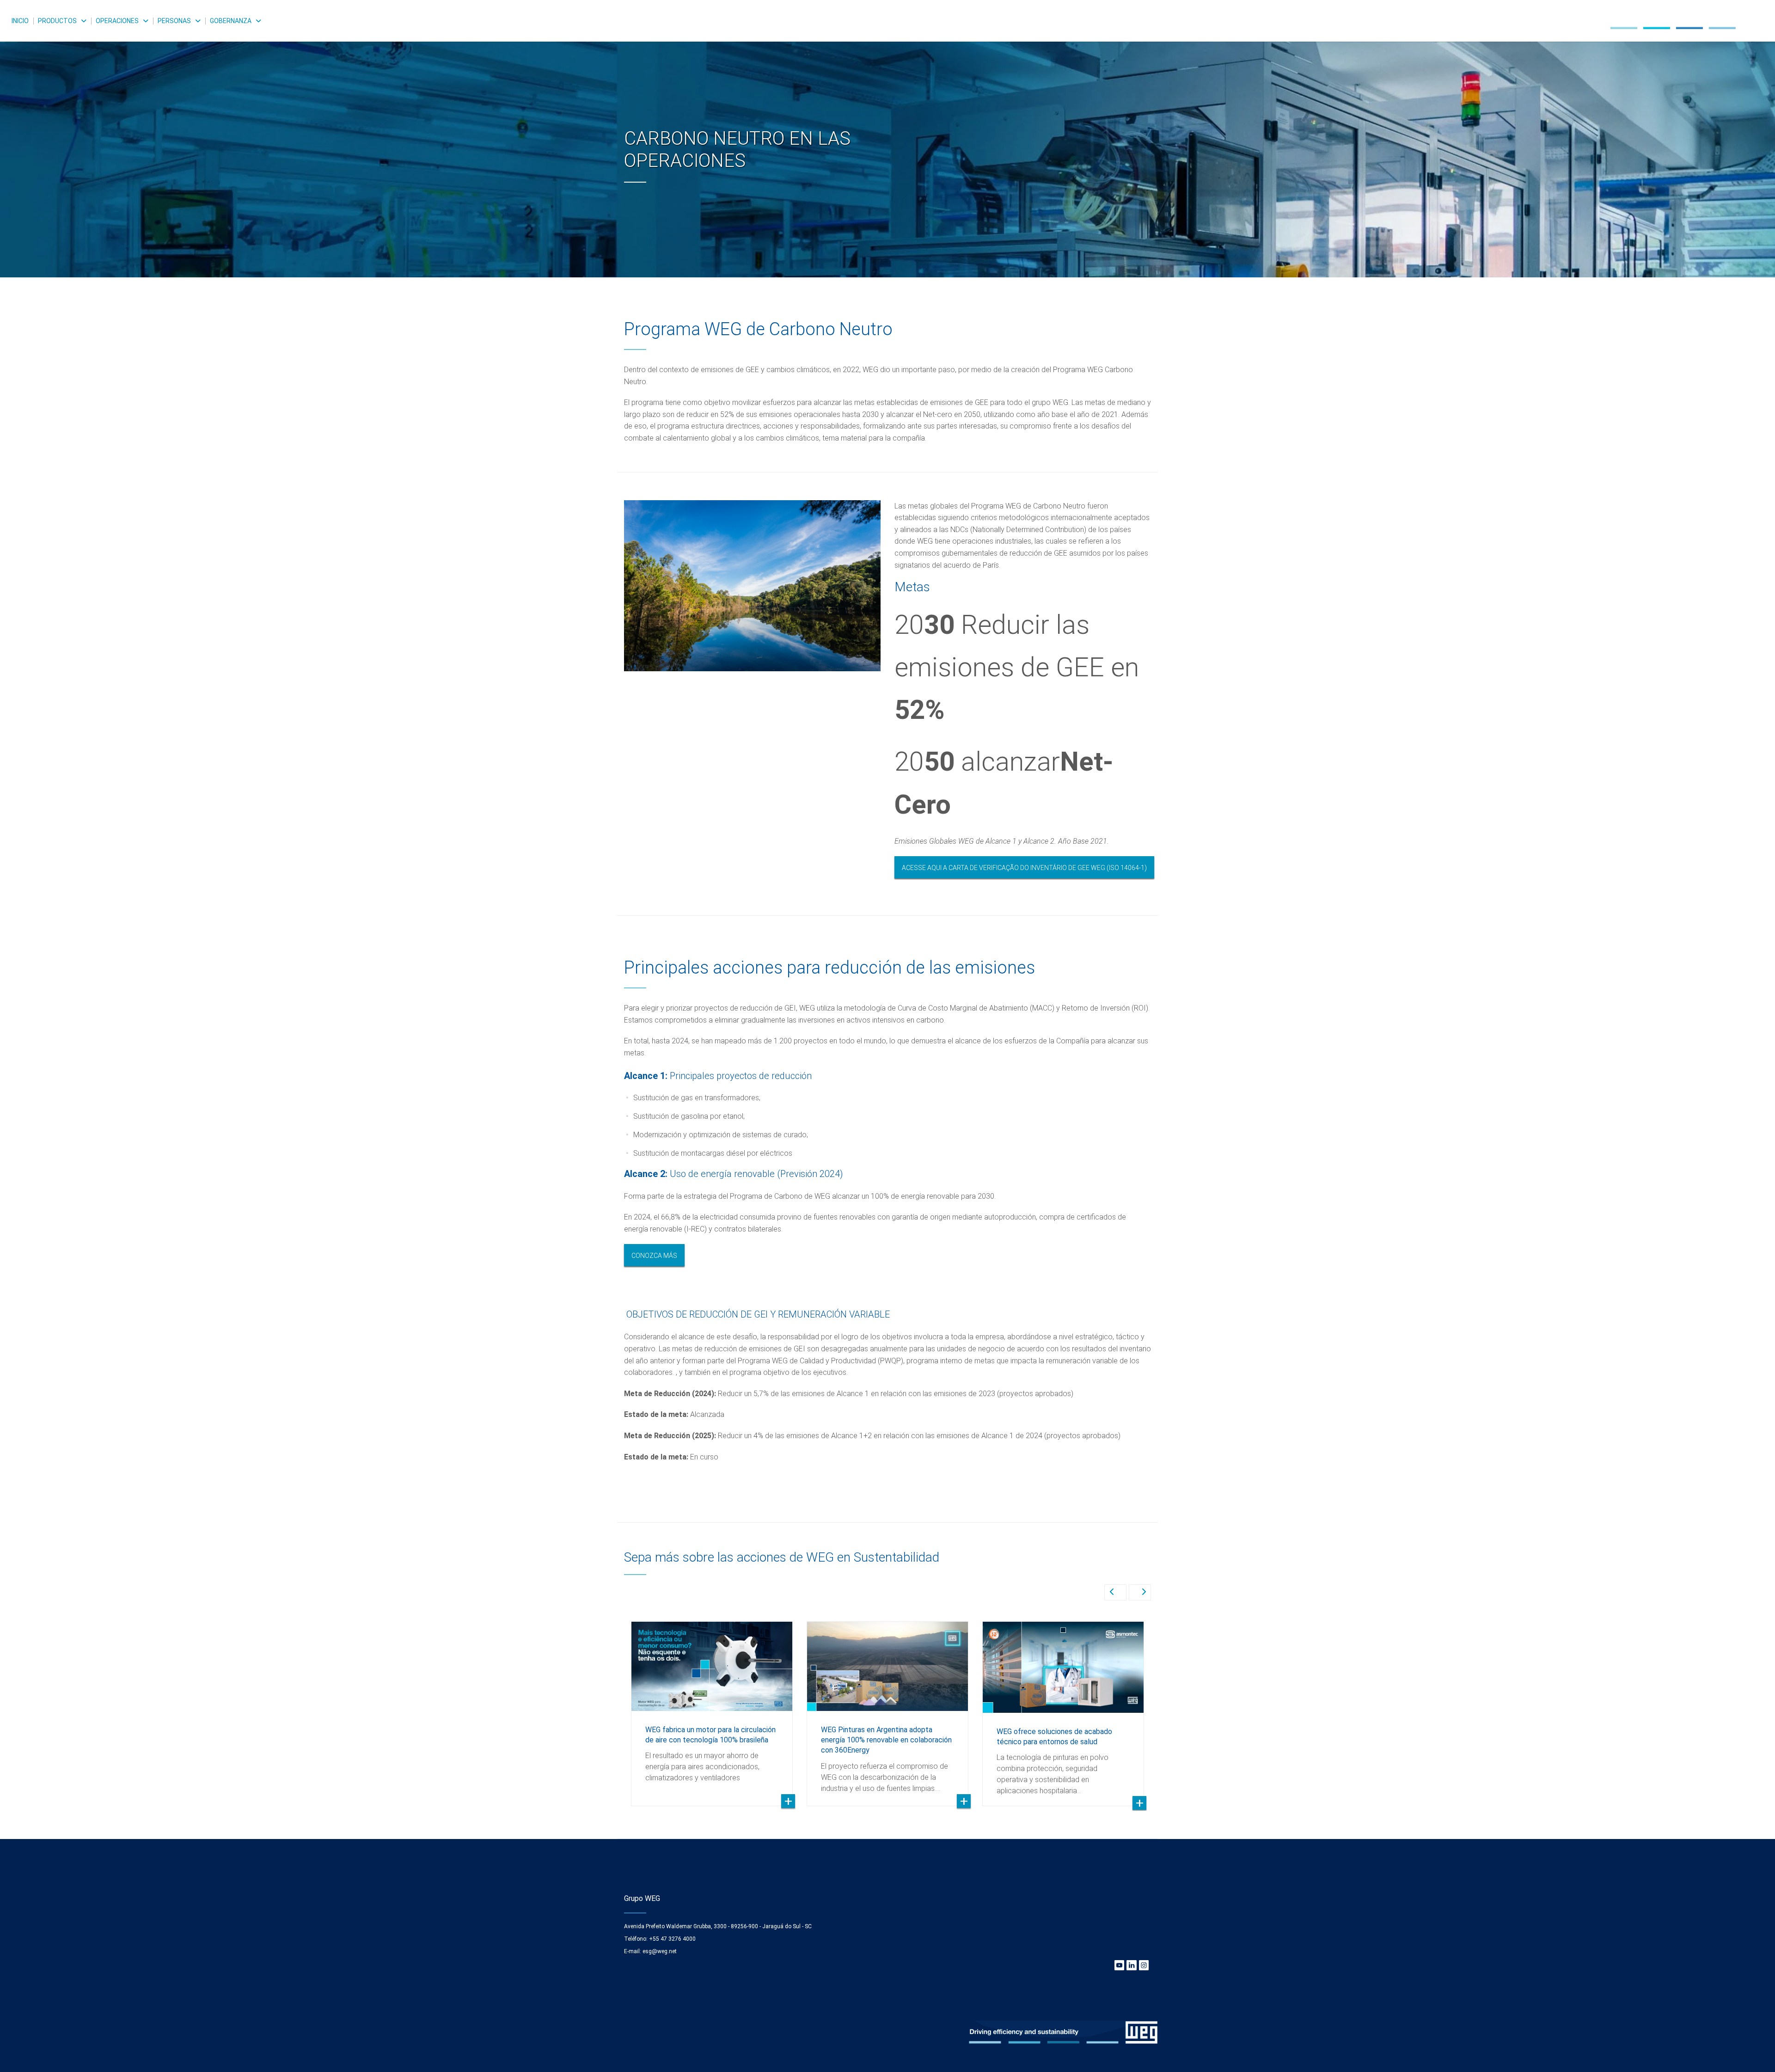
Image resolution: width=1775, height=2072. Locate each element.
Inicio (20, 21)
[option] (887, 139)
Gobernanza (231, 21)
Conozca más (654, 1256)
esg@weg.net (660, 1951)
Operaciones (117, 21)
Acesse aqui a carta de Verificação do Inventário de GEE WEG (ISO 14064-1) (1024, 868)
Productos (57, 21)
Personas (174, 21)
